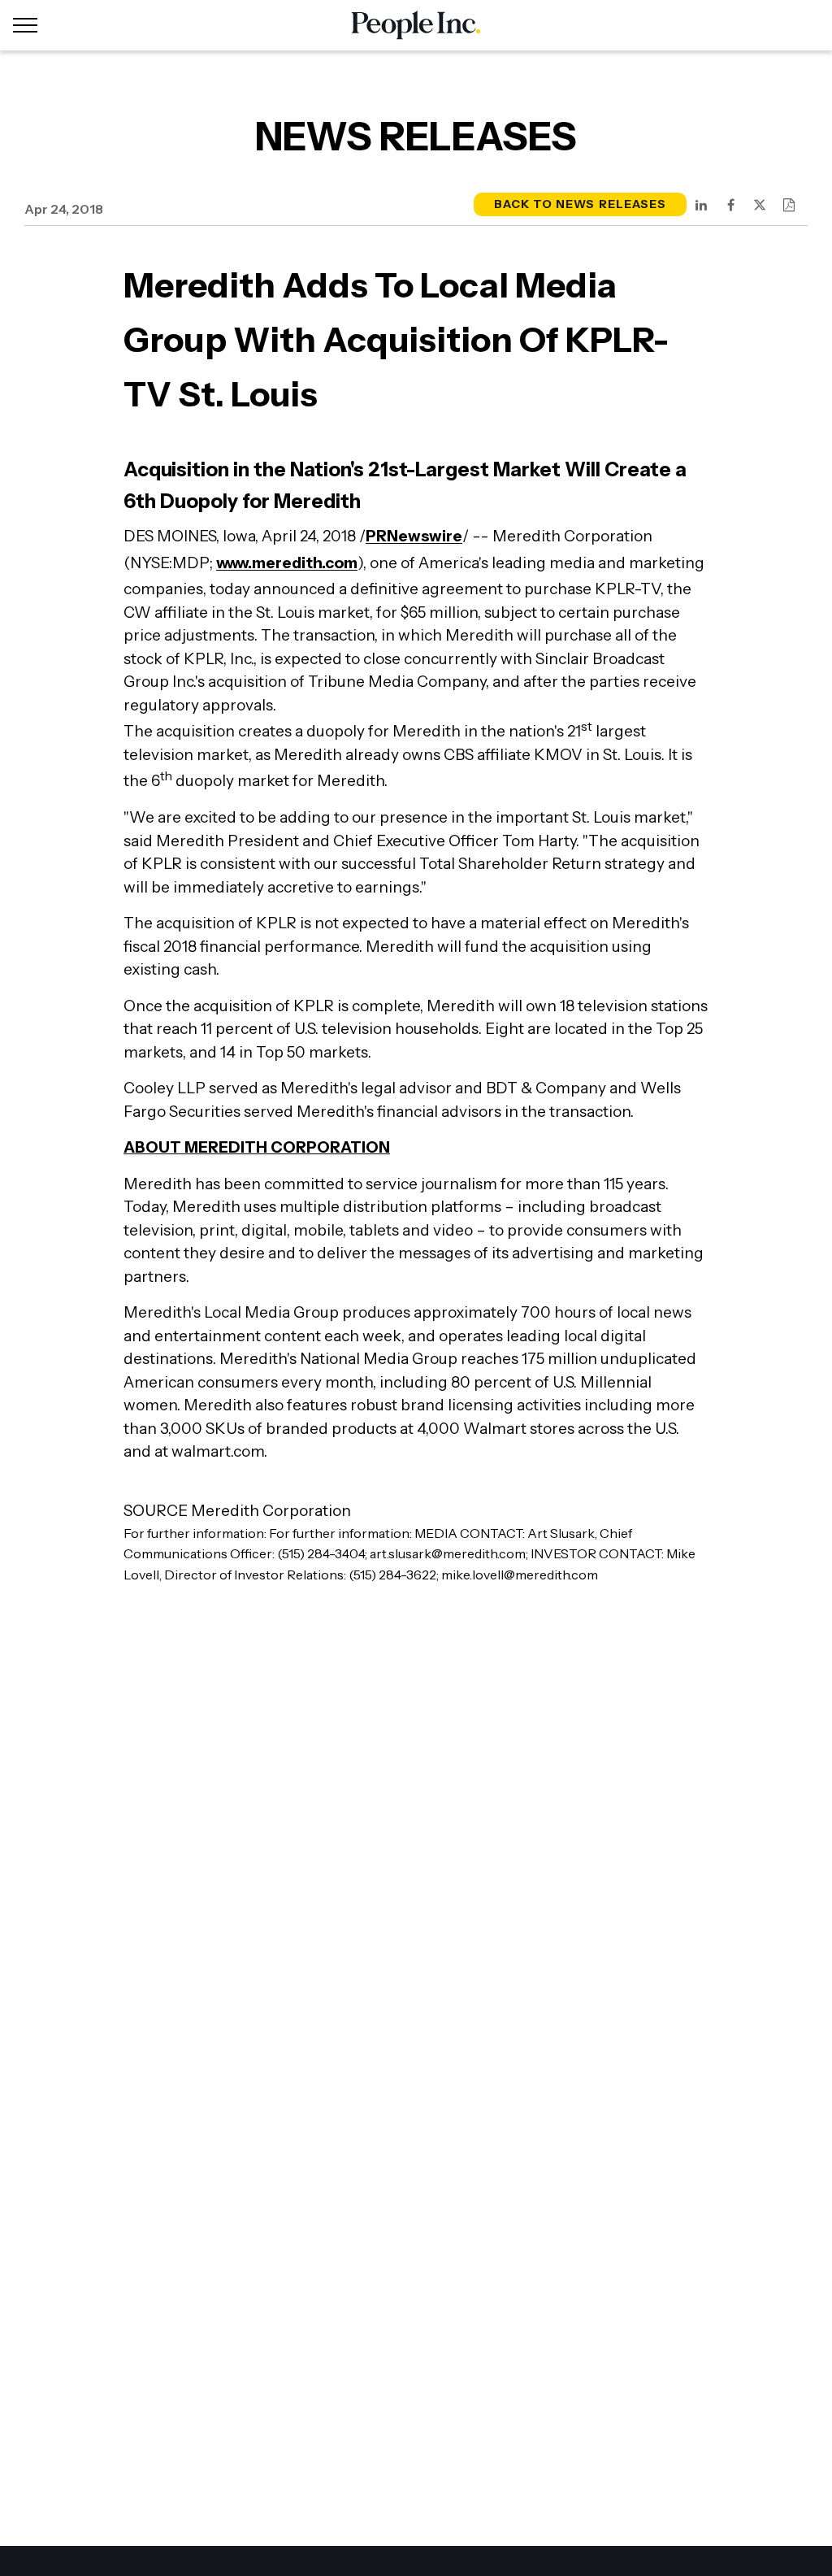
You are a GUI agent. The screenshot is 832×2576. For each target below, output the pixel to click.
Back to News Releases (580, 204)
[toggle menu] (25, 25)
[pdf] (789, 205)
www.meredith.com (287, 563)
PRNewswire (414, 536)
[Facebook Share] (730, 205)
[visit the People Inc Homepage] (416, 25)
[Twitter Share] (760, 205)
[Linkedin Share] (701, 205)
